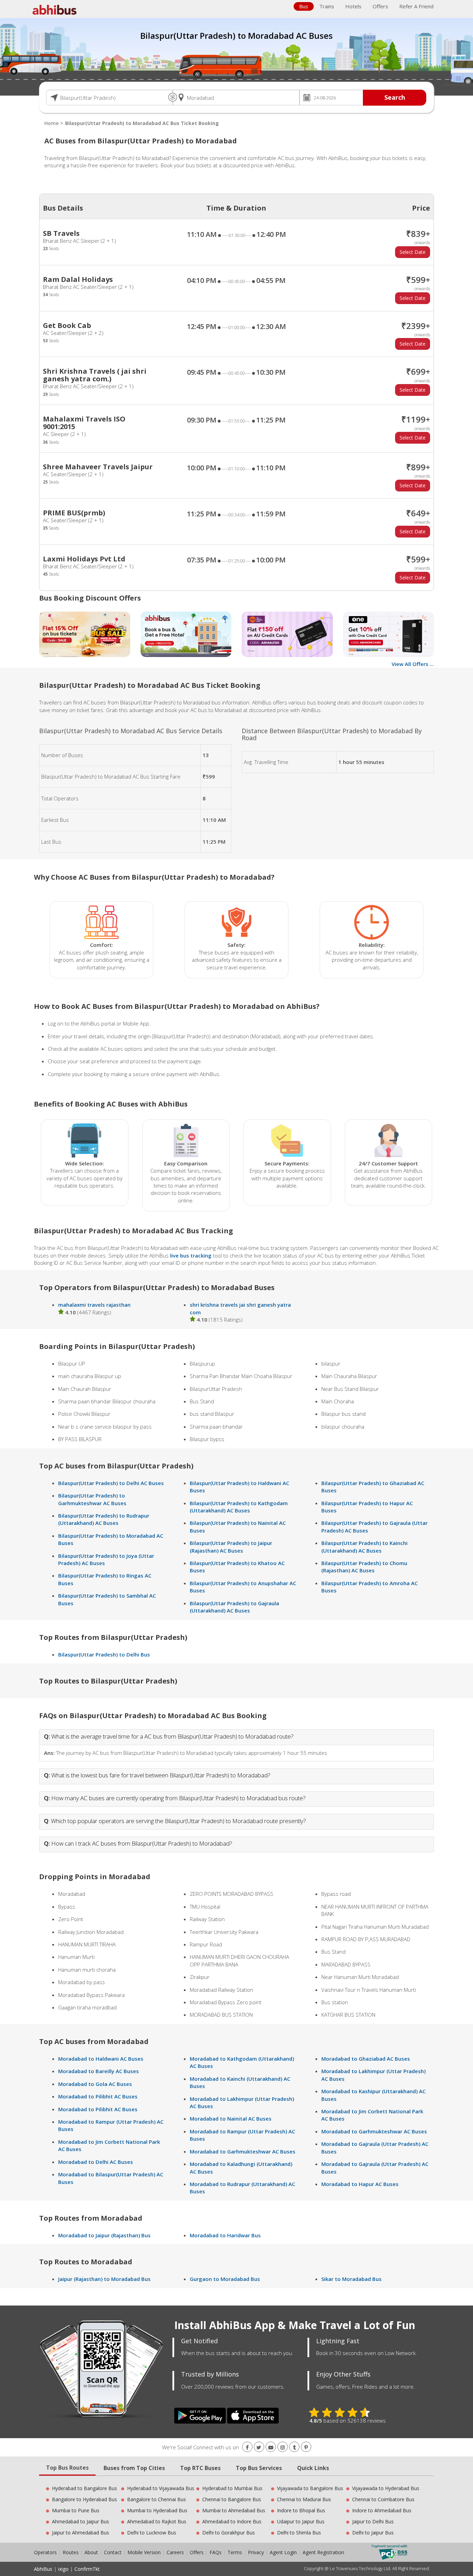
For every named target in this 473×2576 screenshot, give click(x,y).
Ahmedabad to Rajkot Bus (157, 2521)
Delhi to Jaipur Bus (373, 2533)
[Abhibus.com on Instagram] (283, 2447)
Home (51, 123)
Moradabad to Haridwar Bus (225, 2235)
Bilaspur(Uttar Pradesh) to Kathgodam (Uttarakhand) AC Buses (239, 1507)
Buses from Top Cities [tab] (134, 2468)
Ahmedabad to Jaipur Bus (81, 2521)
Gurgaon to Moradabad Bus (225, 2279)
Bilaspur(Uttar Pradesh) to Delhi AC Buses (111, 1483)
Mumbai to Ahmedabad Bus (234, 2510)
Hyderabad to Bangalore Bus (84, 2488)
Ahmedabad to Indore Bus (232, 2521)
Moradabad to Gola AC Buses (95, 2084)
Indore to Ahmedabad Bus (382, 2510)
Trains (327, 6)
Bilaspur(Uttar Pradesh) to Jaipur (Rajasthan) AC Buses (231, 1547)
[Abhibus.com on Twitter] (259, 2447)
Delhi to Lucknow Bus (152, 2533)
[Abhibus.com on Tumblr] (294, 2447)
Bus (304, 6)
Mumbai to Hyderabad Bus (157, 2510)
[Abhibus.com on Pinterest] (306, 2447)
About (91, 2552)
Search (395, 97)
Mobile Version (144, 2552)
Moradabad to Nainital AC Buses (231, 2118)
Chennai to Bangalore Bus (232, 2499)
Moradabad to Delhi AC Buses (96, 2162)
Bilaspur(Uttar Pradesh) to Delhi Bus (104, 1654)
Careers (175, 2552)
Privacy (256, 2552)
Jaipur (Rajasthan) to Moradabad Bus (104, 2279)
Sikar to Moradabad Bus (351, 2279)
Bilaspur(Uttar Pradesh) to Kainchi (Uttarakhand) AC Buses (364, 1547)
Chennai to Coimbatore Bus (383, 2499)
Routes (71, 2552)
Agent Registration (323, 2552)
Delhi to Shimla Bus (299, 2533)
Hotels (353, 6)
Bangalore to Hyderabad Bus (84, 2499)
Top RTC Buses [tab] (200, 2468)
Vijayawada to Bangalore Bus (310, 2488)
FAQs (216, 2552)
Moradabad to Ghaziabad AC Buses (366, 2059)
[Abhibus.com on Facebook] (247, 2447)
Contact (113, 2552)
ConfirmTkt (87, 2569)
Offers (380, 6)
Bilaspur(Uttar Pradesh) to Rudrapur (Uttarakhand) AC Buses (104, 1519)
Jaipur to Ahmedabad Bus (81, 2533)
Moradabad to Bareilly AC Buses (99, 2071)
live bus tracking (191, 1255)
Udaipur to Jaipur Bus (301, 2521)
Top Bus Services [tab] (259, 2468)
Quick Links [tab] (313, 2468)
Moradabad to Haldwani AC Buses (101, 2059)
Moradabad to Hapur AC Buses (360, 2184)
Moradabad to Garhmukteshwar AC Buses (243, 2151)
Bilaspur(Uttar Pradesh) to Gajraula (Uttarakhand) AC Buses (234, 1607)
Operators (46, 2552)
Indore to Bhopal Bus (301, 2510)
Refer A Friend (416, 6)
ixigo (63, 2569)
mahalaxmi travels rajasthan (94, 1305)
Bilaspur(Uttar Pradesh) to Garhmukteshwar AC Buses (92, 1499)
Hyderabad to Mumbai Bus (232, 2488)
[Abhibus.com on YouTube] (271, 2447)
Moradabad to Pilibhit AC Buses (98, 2096)
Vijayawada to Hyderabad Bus (386, 2488)
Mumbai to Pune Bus (76, 2510)
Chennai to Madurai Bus (304, 2499)
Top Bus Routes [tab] (67, 2468)
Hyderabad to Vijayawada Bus (161, 2488)
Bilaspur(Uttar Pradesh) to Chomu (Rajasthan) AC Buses (364, 1567)
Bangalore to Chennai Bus (157, 2499)
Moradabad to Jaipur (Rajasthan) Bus (104, 2235)
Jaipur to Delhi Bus (373, 2521)
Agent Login (283, 2552)
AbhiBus (43, 2569)
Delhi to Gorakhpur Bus (229, 2533)
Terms (235, 2552)
